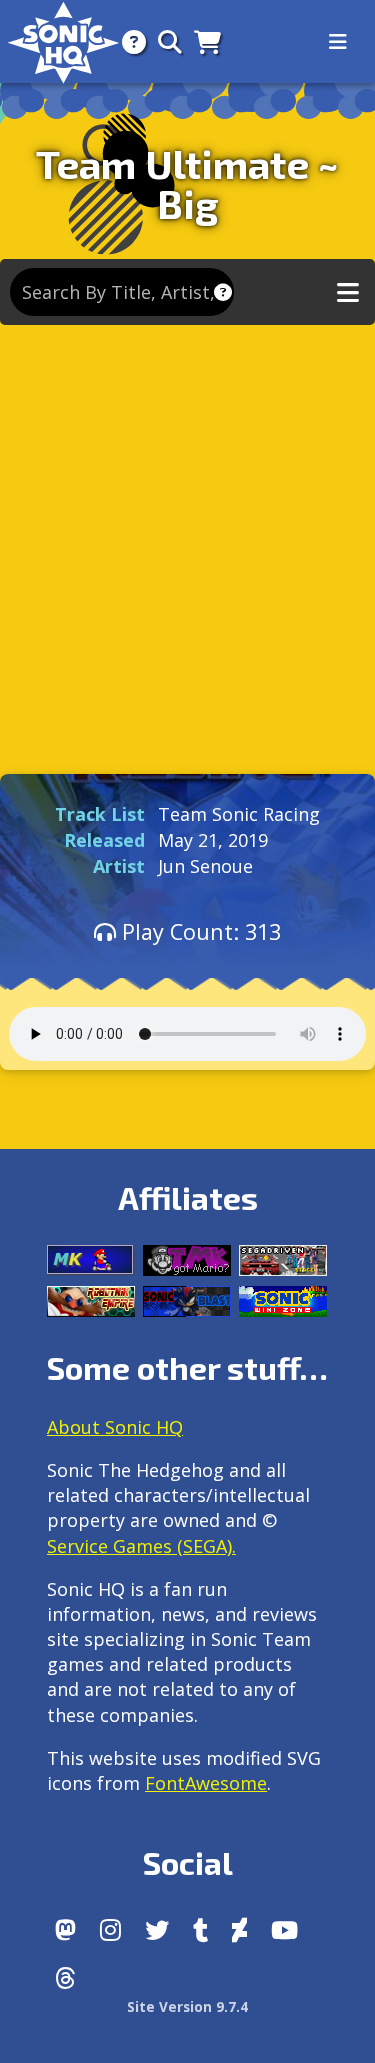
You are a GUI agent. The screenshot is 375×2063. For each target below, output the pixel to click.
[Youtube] (284, 1930)
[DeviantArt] (239, 1930)
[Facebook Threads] (65, 1978)
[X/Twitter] (157, 1930)
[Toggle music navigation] (348, 292)
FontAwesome (206, 1783)
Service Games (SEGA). (141, 1546)
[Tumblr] (200, 1930)
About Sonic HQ (115, 1427)
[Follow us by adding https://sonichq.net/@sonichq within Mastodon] (65, 1930)
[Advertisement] (187, 544)
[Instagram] (110, 1930)
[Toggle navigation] (338, 42)
